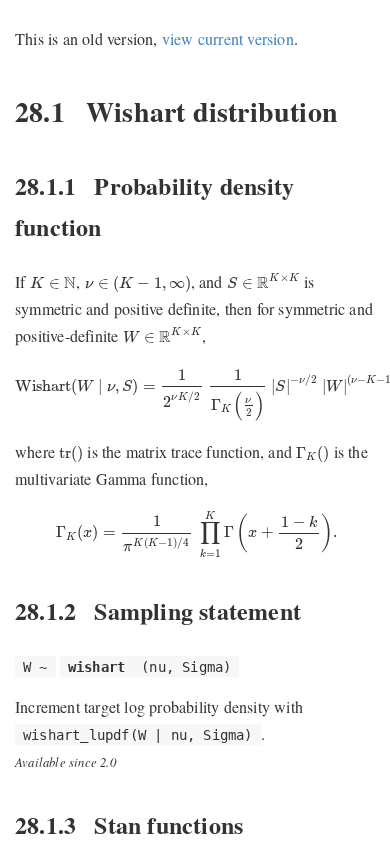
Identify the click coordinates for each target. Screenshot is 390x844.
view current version (228, 38)
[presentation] (53, 283)
